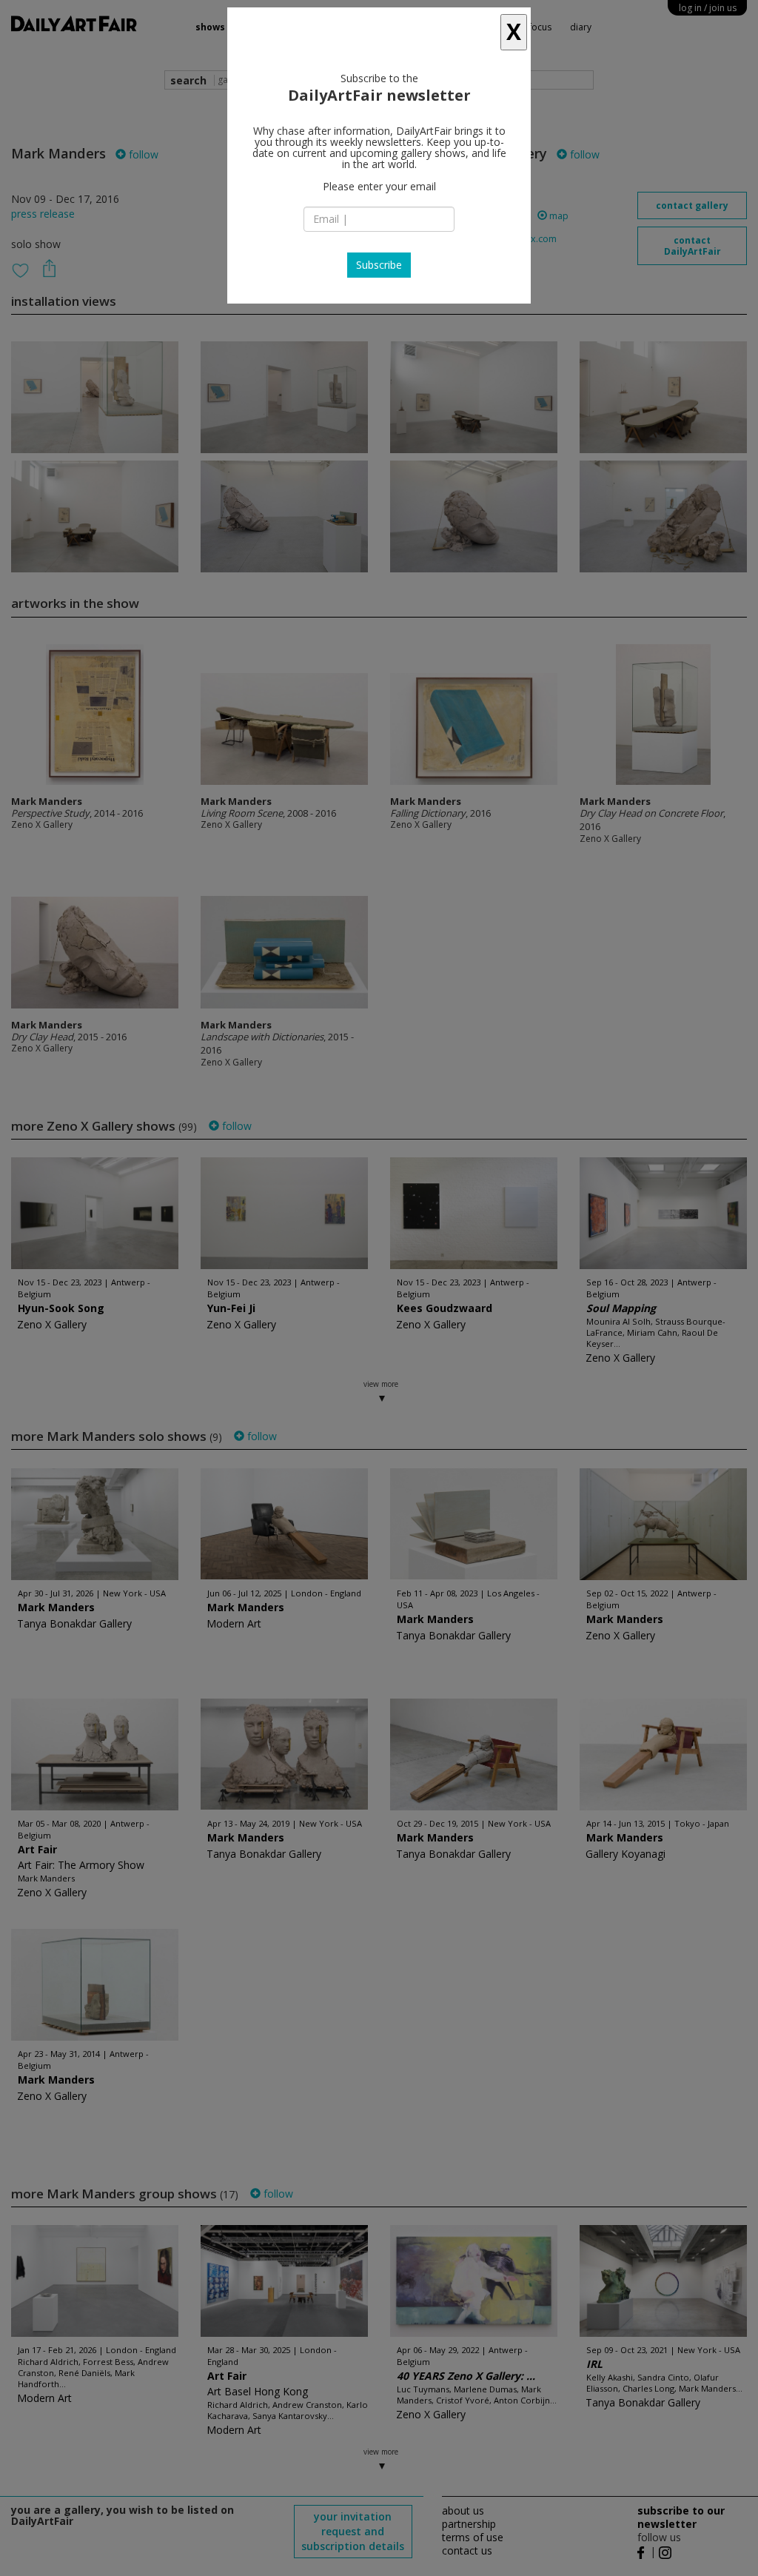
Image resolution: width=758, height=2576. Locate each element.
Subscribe (379, 265)
